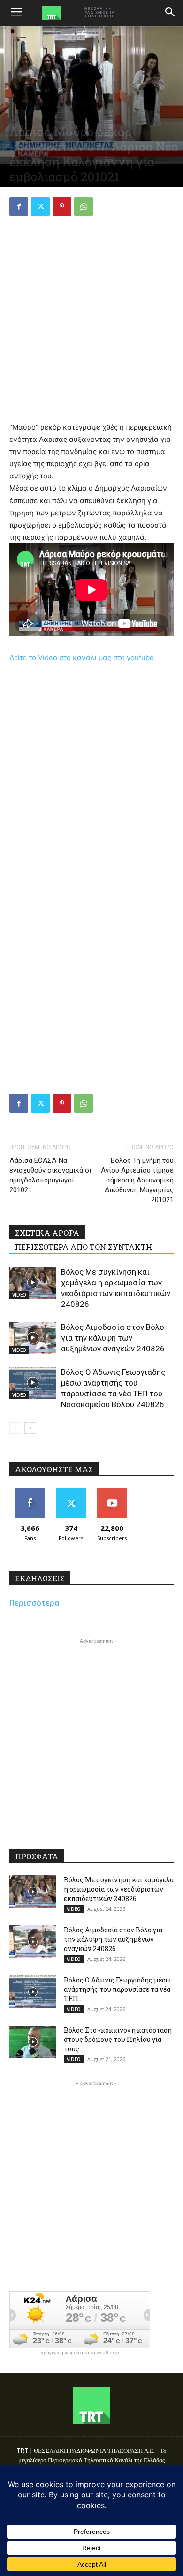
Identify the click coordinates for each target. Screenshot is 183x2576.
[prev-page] (15, 1428)
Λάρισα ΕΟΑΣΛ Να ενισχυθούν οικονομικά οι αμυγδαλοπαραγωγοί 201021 (50, 1175)
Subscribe (112, 1492)
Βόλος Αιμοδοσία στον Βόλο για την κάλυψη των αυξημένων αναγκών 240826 (113, 1338)
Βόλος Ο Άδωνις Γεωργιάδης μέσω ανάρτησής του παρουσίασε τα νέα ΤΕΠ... (117, 1989)
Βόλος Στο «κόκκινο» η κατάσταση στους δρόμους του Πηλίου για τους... (118, 2039)
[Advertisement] (91, 320)
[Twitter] (40, 206)
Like (30, 1492)
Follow (71, 1492)
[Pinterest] (62, 206)
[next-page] (30, 1428)
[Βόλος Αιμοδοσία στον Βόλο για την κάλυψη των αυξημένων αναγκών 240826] (33, 1338)
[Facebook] (19, 206)
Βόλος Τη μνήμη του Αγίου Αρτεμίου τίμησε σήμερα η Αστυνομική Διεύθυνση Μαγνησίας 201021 (137, 1180)
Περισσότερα (34, 1603)
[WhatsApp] (84, 206)
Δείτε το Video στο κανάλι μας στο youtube (82, 657)
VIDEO (19, 1295)
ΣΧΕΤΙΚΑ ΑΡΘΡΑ (47, 1233)
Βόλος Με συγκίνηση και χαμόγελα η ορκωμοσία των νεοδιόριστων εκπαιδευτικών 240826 (119, 1889)
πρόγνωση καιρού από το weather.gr (80, 2353)
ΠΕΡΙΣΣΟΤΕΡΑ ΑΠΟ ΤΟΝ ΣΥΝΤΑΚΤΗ (84, 1247)
